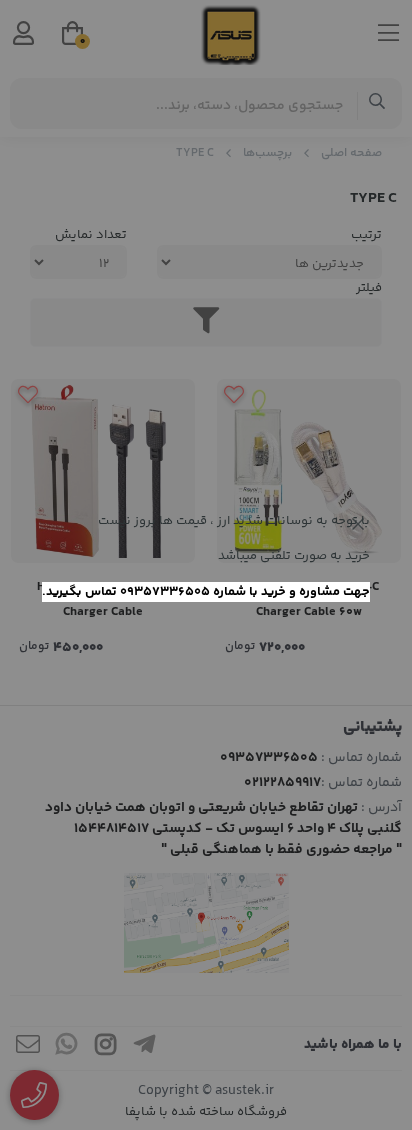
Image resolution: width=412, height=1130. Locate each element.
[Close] (358, 524)
